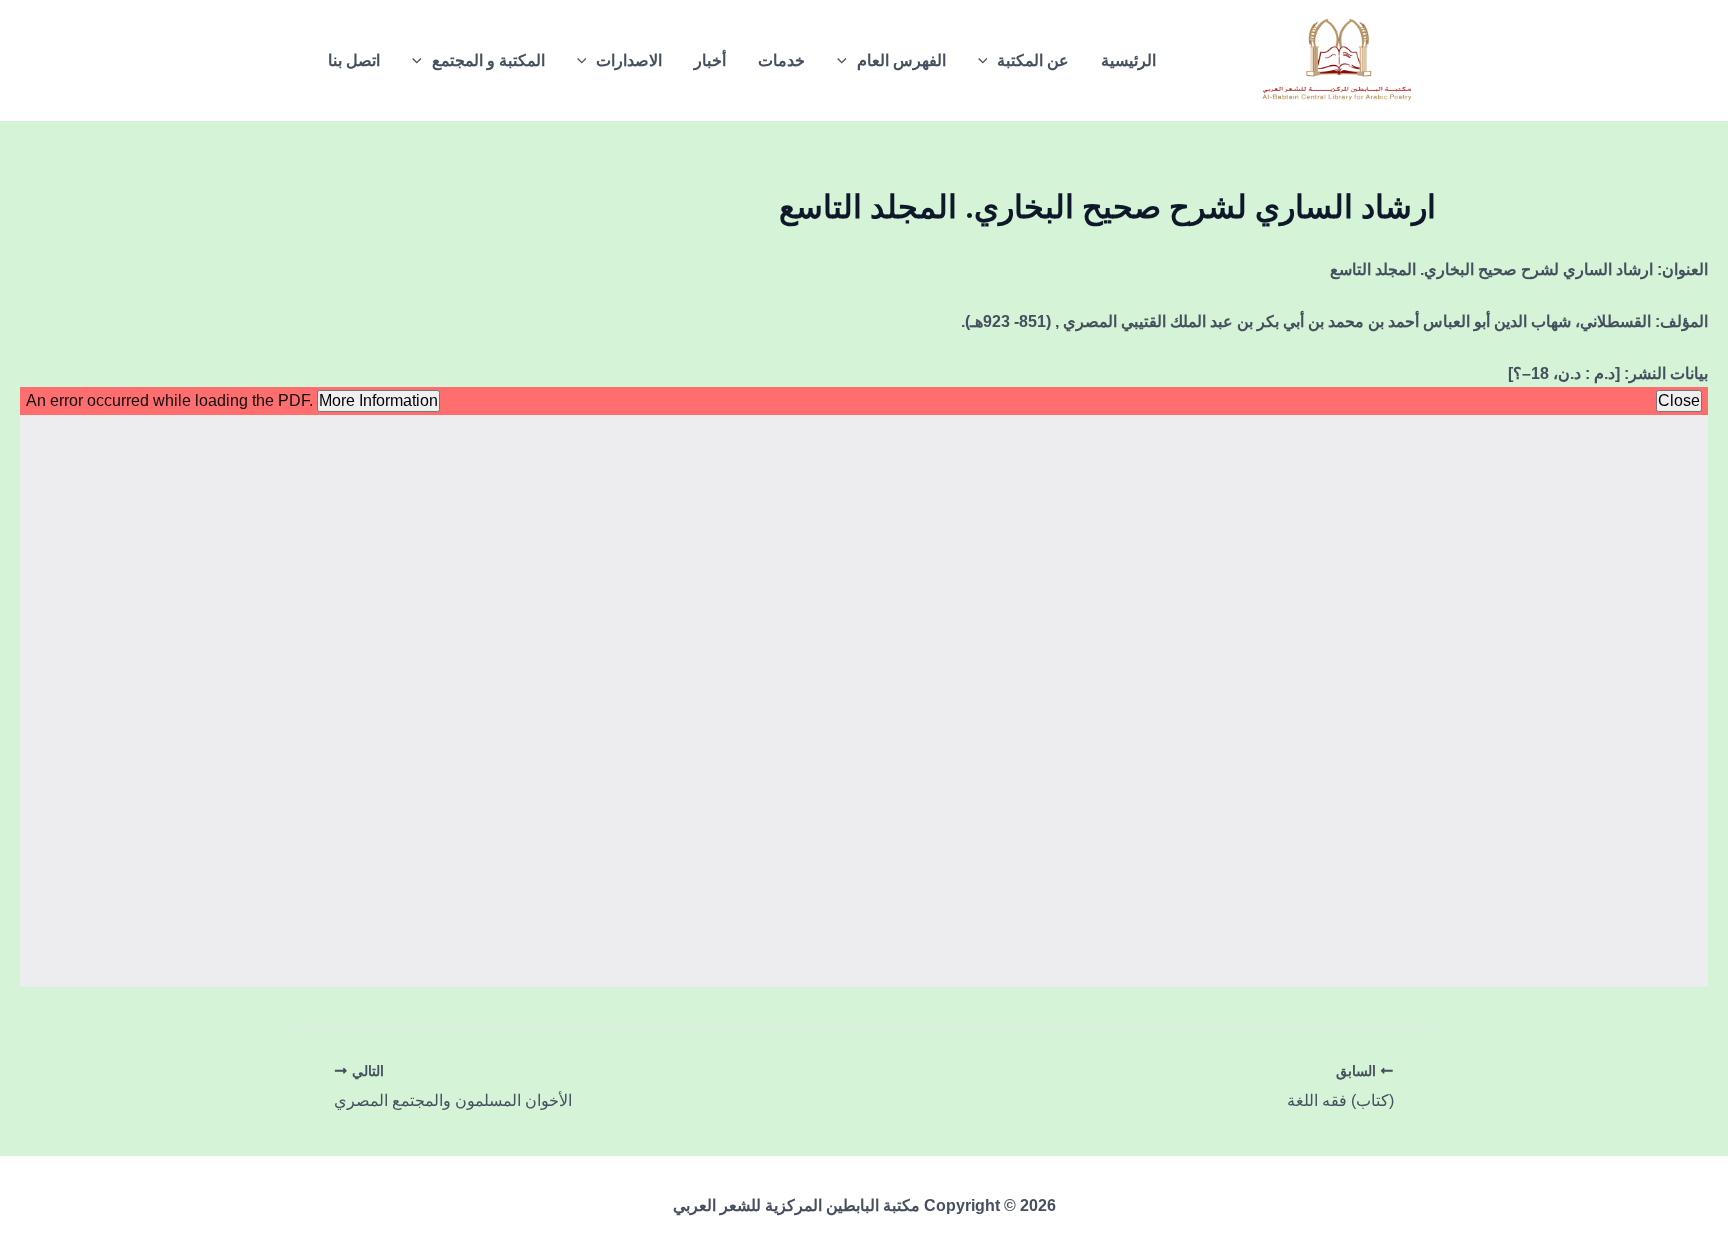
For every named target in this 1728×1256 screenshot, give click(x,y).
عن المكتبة (1033, 60)
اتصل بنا (354, 60)
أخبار (710, 60)
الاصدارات (629, 60)
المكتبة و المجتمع (488, 60)
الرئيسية (1128, 60)
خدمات (781, 60)
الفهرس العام (901, 60)
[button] (988, 61)
